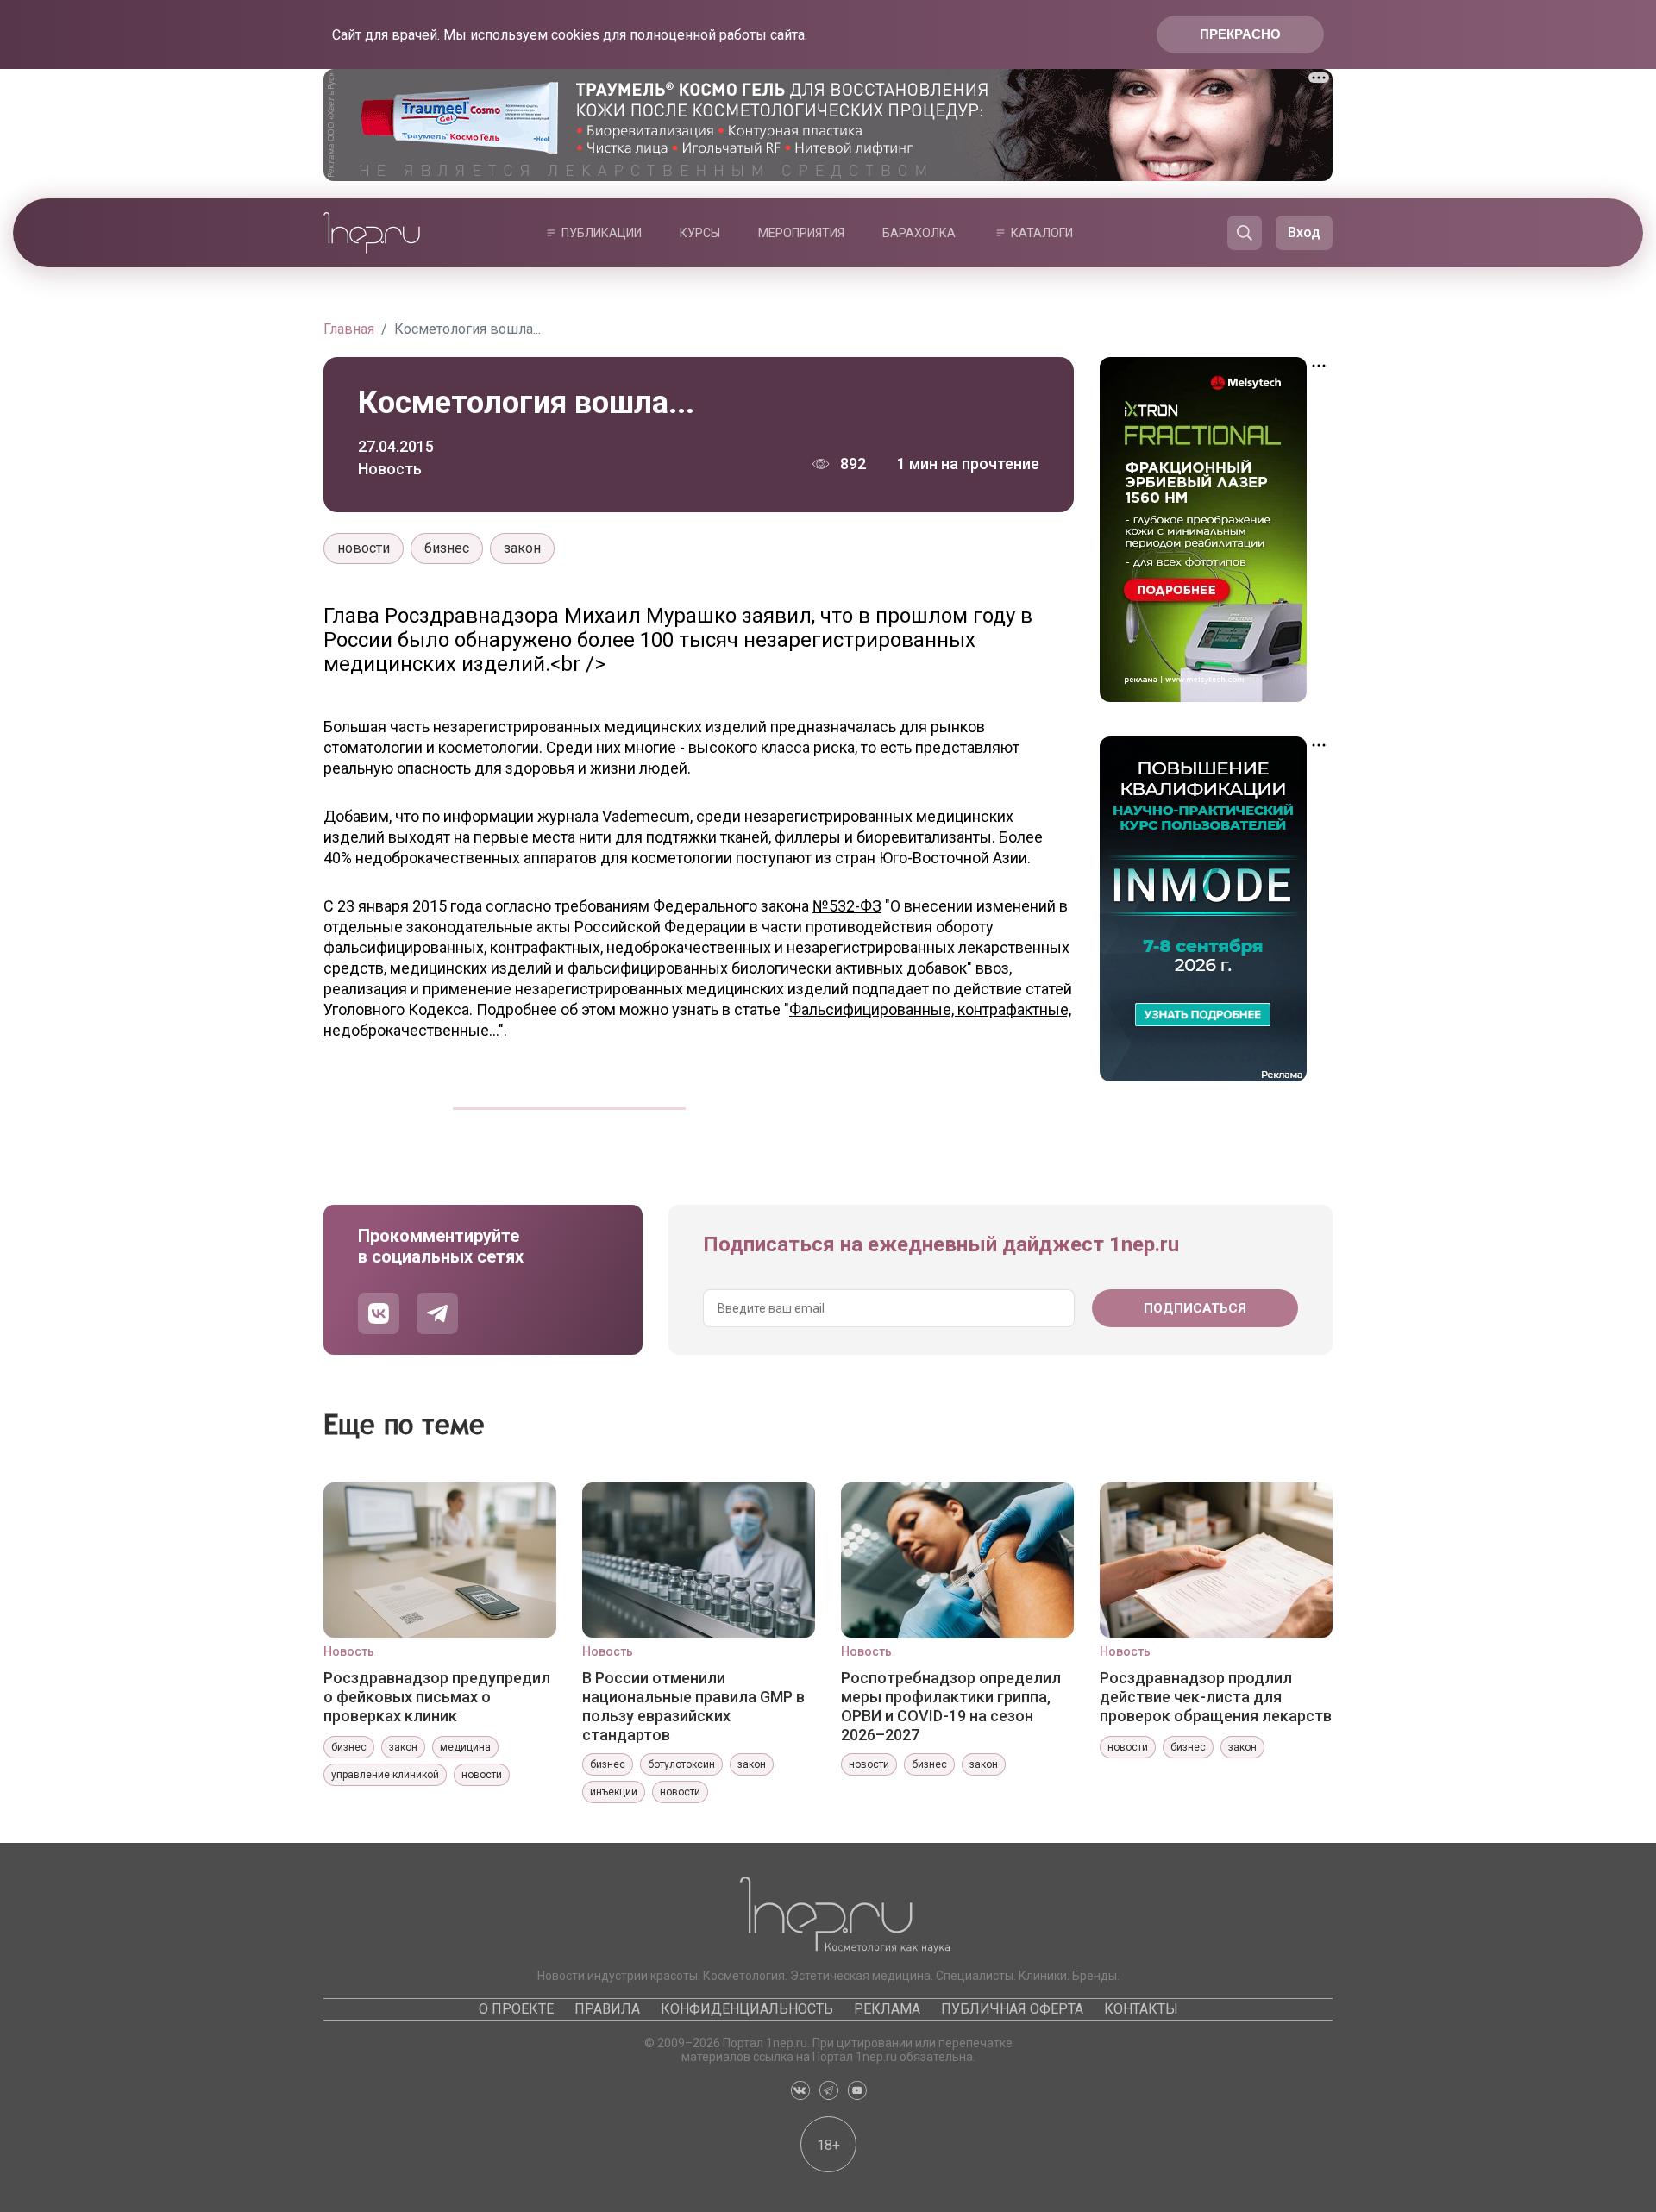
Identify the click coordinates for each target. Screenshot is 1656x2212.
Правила (607, 2009)
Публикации (602, 233)
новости (364, 548)
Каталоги (1042, 233)
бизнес (447, 548)
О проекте (516, 2009)
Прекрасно (1240, 34)
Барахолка (919, 233)
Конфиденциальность (747, 2009)
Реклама (887, 2009)
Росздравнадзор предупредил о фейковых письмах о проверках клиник (437, 1697)
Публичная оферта (1012, 2009)
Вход (1304, 232)
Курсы (700, 233)
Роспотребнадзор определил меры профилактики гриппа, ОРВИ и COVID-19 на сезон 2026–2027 (951, 1706)
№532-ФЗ (847, 906)
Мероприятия (801, 233)
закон (522, 548)
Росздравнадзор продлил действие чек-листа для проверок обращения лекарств (1216, 1697)
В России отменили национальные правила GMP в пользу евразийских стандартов (693, 1706)
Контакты (1141, 2009)
